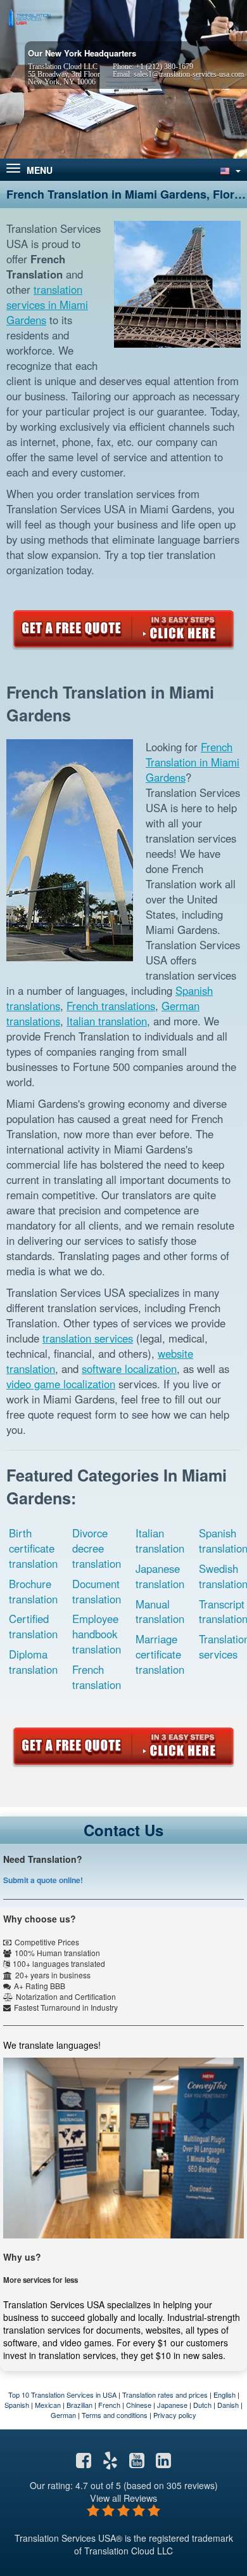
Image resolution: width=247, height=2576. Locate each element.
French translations (111, 1006)
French (109, 2405)
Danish (228, 2405)
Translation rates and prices (165, 2395)
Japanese (172, 2405)
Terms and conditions (115, 2415)
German (63, 2415)
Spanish (17, 2405)
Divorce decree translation (97, 1548)
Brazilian (79, 2405)
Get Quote (123, 629)
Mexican (48, 2405)
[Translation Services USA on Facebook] (84, 2463)
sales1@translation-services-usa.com (189, 74)
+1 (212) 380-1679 (164, 67)
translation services (88, 1338)
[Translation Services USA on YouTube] (137, 2463)
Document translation (97, 1591)
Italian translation (107, 1021)
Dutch (202, 2405)
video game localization (61, 1384)
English (225, 2395)
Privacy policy (175, 2415)
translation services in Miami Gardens (47, 305)
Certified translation (33, 1626)
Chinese (139, 2405)
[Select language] (229, 170)
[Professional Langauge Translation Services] (28, 17)
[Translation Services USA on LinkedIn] (163, 2463)
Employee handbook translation (97, 1634)
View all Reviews (123, 2498)
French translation (97, 1677)
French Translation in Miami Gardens (193, 762)
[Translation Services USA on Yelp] (110, 2463)
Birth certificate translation (33, 1548)
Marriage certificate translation (160, 1654)
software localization (129, 1369)
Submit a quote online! (43, 1880)
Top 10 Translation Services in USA (62, 2395)
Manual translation (160, 1612)
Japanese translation (160, 1576)
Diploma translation (33, 1662)
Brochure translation (33, 1591)
